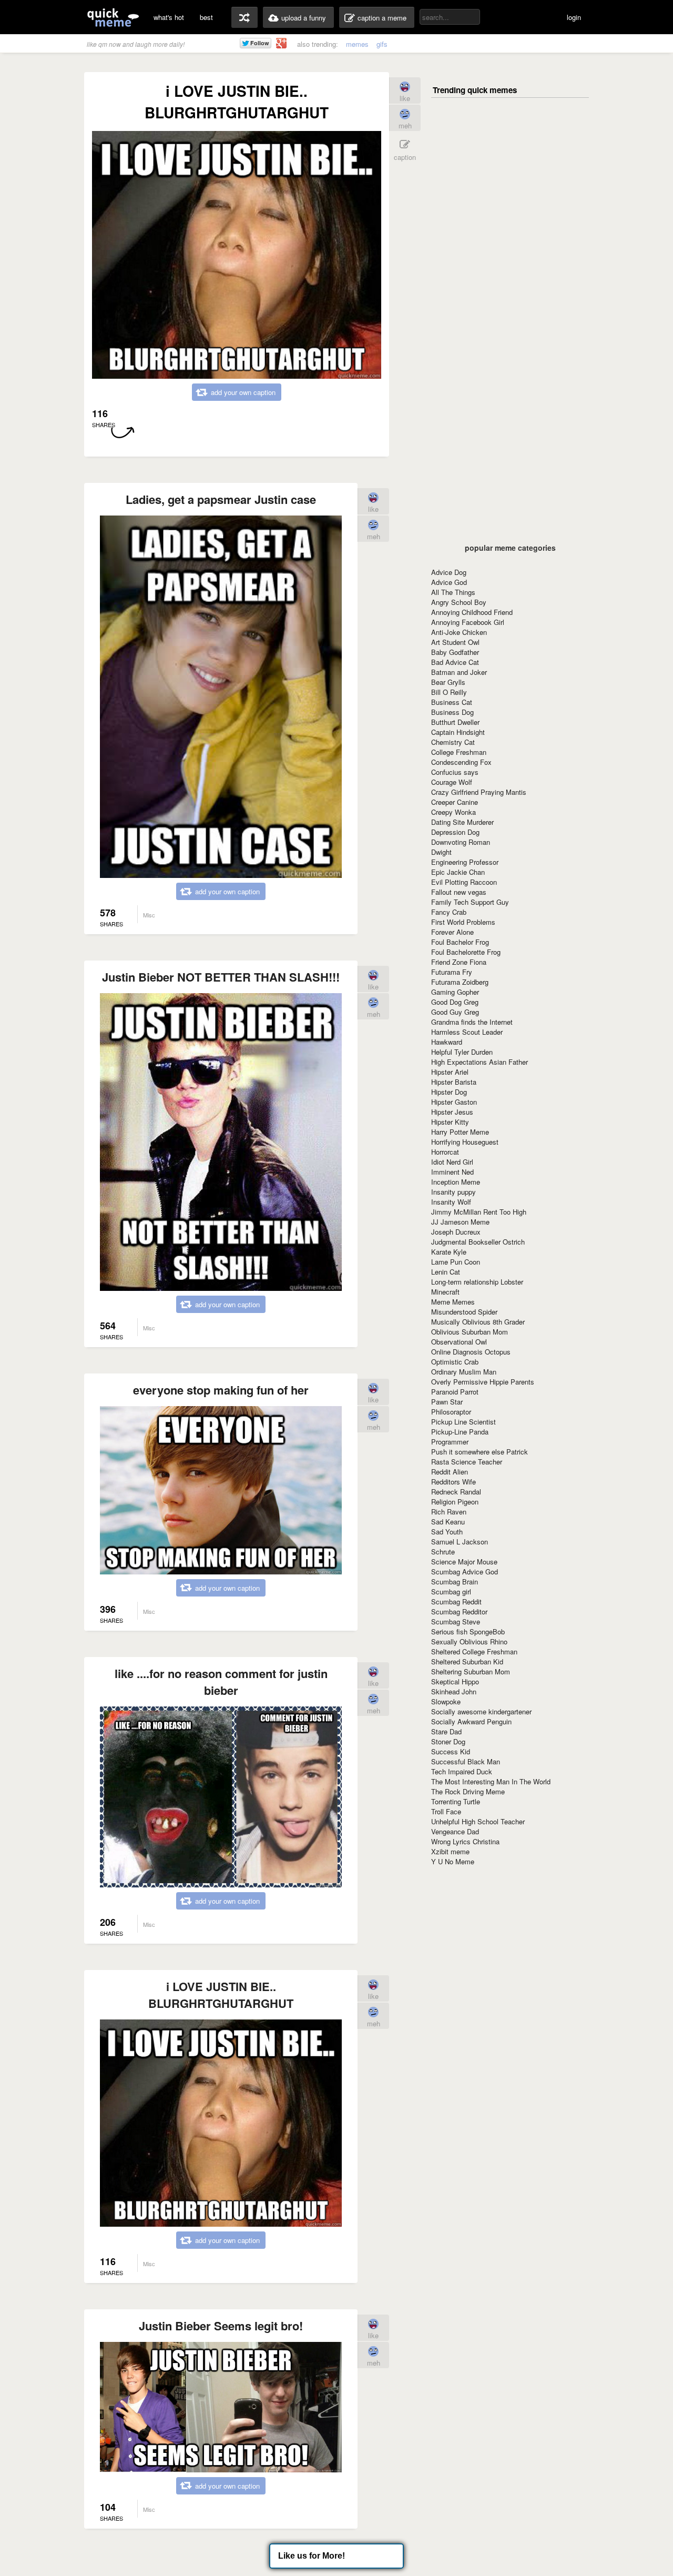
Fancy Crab (449, 912)
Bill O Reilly (449, 692)
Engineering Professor (465, 862)
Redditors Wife (453, 1482)
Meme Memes (453, 1302)
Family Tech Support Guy (470, 902)
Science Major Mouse (464, 1562)
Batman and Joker (459, 672)
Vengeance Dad (455, 1831)
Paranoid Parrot (455, 1392)
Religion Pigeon (455, 1502)
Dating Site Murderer (462, 822)
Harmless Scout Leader (467, 1032)
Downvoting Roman (461, 842)
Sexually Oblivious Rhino (469, 1641)
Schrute (443, 1552)
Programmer (450, 1442)
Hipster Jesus (452, 1112)
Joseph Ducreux (456, 1232)
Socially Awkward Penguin (471, 1721)
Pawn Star (447, 1402)
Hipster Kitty (450, 1122)
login (574, 17)
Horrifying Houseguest (465, 1142)
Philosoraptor (451, 1412)
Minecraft (445, 1292)
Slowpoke (446, 1701)
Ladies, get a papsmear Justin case (221, 499)
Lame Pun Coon (456, 1262)
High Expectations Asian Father (480, 1062)
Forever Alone (452, 932)
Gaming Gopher (455, 992)
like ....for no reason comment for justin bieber (221, 1682)
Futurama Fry (452, 972)
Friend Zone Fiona (459, 962)
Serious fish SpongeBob (468, 1632)
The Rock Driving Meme (468, 1791)
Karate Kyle (449, 1252)
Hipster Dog (449, 1092)
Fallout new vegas (459, 892)
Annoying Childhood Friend (472, 612)
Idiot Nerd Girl (452, 1162)
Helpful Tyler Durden (462, 1052)
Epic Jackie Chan (458, 872)
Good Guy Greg (455, 1012)
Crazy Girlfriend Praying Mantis (479, 792)
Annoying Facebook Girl (468, 622)
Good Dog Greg (455, 1002)
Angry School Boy (459, 602)
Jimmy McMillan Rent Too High (479, 1212)
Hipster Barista (454, 1082)
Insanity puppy (453, 1192)
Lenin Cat (446, 1272)
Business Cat (452, 702)
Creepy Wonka (453, 812)
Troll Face (446, 1811)
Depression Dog (455, 832)
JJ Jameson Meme (460, 1222)
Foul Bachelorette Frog (466, 952)
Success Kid (451, 1751)
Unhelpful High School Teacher (478, 1821)
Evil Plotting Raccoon (464, 882)
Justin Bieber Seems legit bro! (221, 2326)
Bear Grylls (448, 682)
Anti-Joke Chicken (459, 632)
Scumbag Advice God (465, 1572)
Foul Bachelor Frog (460, 942)
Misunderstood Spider (464, 1312)
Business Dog (452, 712)
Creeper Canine (455, 802)
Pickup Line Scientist (463, 1422)
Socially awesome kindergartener (481, 1711)
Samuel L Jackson (460, 1542)
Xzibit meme (450, 1851)
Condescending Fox (461, 762)
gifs (382, 44)
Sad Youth (447, 1532)
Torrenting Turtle (456, 1801)
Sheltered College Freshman (474, 1651)
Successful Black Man (466, 1761)
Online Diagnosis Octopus (471, 1352)
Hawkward (447, 1042)
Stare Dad (446, 1731)
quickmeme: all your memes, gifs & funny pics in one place (113, 17)
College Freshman (459, 752)
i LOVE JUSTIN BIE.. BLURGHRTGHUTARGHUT (221, 1995)
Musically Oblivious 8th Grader (478, 1322)
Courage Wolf (452, 782)
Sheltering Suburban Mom (471, 1671)
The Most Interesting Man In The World (491, 1781)
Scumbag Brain (455, 1582)
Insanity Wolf (451, 1202)
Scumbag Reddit (456, 1602)
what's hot (169, 17)
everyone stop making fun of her (221, 1390)
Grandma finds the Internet (472, 1022)
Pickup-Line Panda (460, 1432)
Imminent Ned (452, 1172)
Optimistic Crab (455, 1362)
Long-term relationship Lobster (477, 1282)
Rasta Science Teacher (467, 1462)
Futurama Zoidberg (460, 982)
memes (357, 44)
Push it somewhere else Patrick (480, 1452)
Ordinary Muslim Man (464, 1372)
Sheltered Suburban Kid (467, 1661)
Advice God (449, 582)
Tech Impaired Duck (462, 1771)
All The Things (453, 592)
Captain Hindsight (458, 732)
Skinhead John (454, 1691)
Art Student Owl (455, 642)
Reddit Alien (450, 1472)
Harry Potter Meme (460, 1132)
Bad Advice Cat (455, 662)
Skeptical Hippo (455, 1681)
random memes (244, 17)
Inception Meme (456, 1182)
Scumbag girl (451, 1592)
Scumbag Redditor (459, 1612)
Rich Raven (449, 1512)
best (206, 17)
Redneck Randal (456, 1492)
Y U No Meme (453, 1861)
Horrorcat (445, 1152)
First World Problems (463, 922)
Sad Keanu (448, 1522)
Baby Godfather (455, 652)
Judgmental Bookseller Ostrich (478, 1242)
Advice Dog (449, 572)
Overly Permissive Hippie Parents (483, 1382)
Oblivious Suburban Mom (470, 1332)
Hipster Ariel (450, 1072)
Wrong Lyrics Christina (465, 1841)
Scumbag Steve (456, 1622)
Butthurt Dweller (455, 722)
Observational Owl (459, 1342)
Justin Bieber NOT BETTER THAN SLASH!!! (221, 977)
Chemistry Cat (453, 742)
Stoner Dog (448, 1741)
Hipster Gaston (454, 1102)
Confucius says (455, 772)
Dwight (441, 852)
